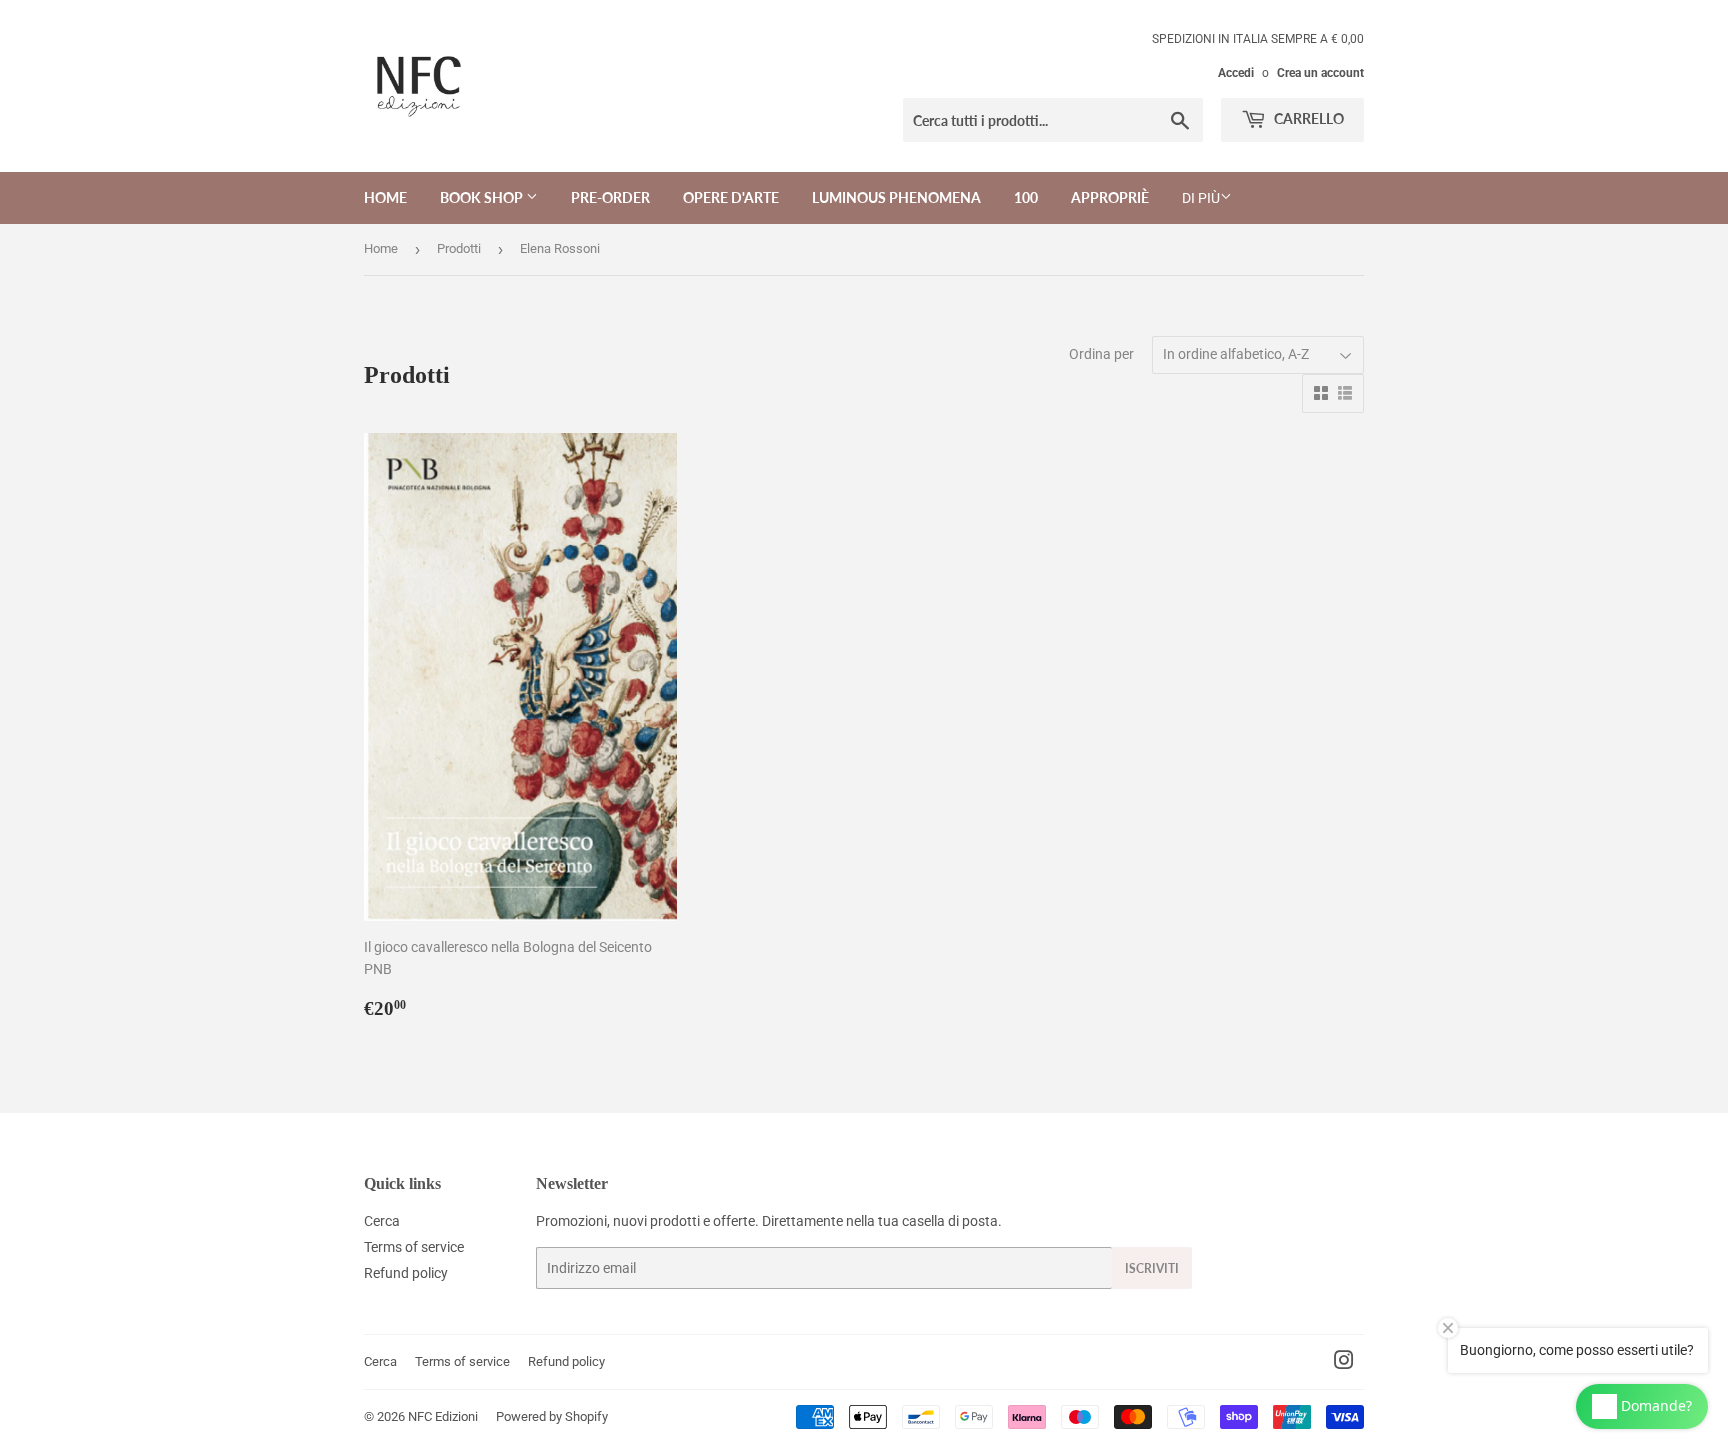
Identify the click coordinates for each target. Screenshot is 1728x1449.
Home (385, 197)
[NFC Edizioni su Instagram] (1344, 1363)
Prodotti (459, 248)
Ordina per (1101, 354)
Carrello (1307, 118)
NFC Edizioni (443, 1416)
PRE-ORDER (610, 197)
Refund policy (406, 1273)
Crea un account (1320, 73)
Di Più (1201, 198)
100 (1026, 197)
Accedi (1236, 73)
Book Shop (483, 197)
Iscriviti (1152, 1268)
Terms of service (414, 1247)
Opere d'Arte (731, 197)
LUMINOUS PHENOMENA (896, 197)
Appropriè (1110, 197)
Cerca (382, 1221)
